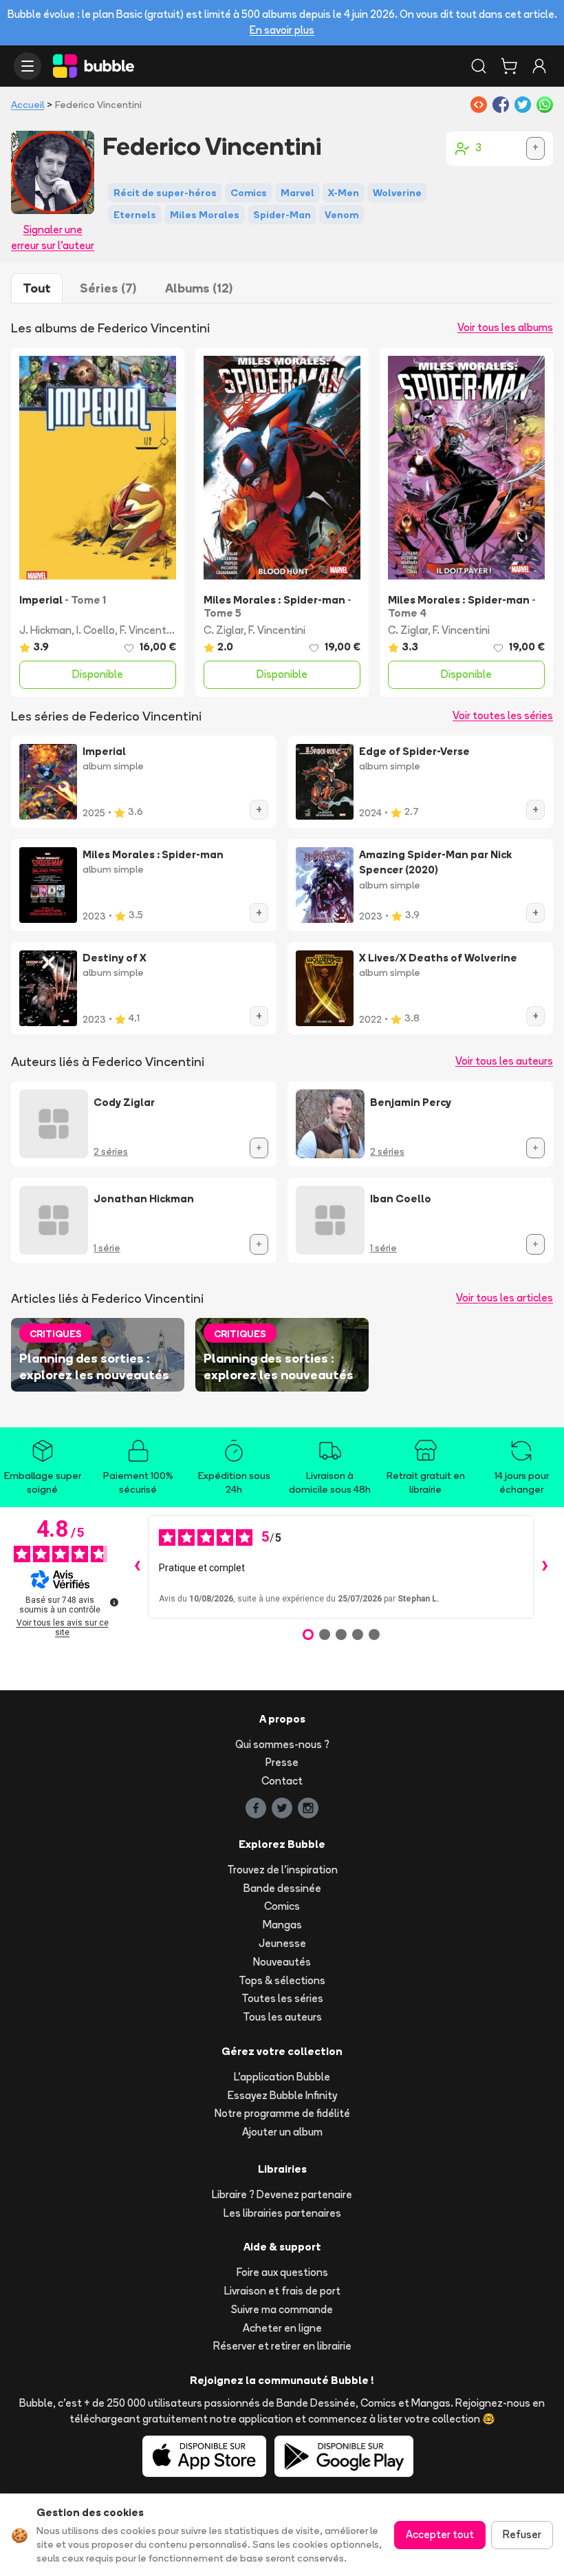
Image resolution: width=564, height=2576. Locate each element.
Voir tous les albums (505, 327)
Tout (37, 288)
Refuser (522, 2534)
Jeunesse (282, 1943)
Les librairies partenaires (282, 2213)
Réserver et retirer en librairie (282, 2346)
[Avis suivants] (545, 1567)
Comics (282, 1906)
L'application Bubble (282, 2077)
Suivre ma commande (282, 2309)
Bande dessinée (282, 1888)
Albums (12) (199, 288)
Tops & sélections (282, 1980)
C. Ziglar (224, 630)
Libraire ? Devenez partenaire (282, 2194)
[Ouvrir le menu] (28, 66)
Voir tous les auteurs (504, 1061)
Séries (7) (108, 288)
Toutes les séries (282, 1998)
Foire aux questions (282, 2272)
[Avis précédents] (137, 1567)
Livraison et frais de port (282, 2291)
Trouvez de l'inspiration (282, 1870)
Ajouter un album (282, 2132)
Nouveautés (282, 1962)
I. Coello (96, 630)
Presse (282, 1762)
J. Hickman (45, 630)
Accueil (28, 105)
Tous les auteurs (282, 2017)
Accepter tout (440, 2534)
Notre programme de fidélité (282, 2113)
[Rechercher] (479, 66)
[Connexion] (539, 66)
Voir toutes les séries (503, 715)
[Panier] (509, 66)
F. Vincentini (148, 630)
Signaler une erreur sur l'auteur (53, 237)
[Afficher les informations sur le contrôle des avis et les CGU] (114, 1602)
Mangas (282, 1925)
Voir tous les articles (505, 1298)
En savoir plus (282, 30)
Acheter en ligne (282, 2328)
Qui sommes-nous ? (282, 1744)
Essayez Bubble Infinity (282, 2095)
